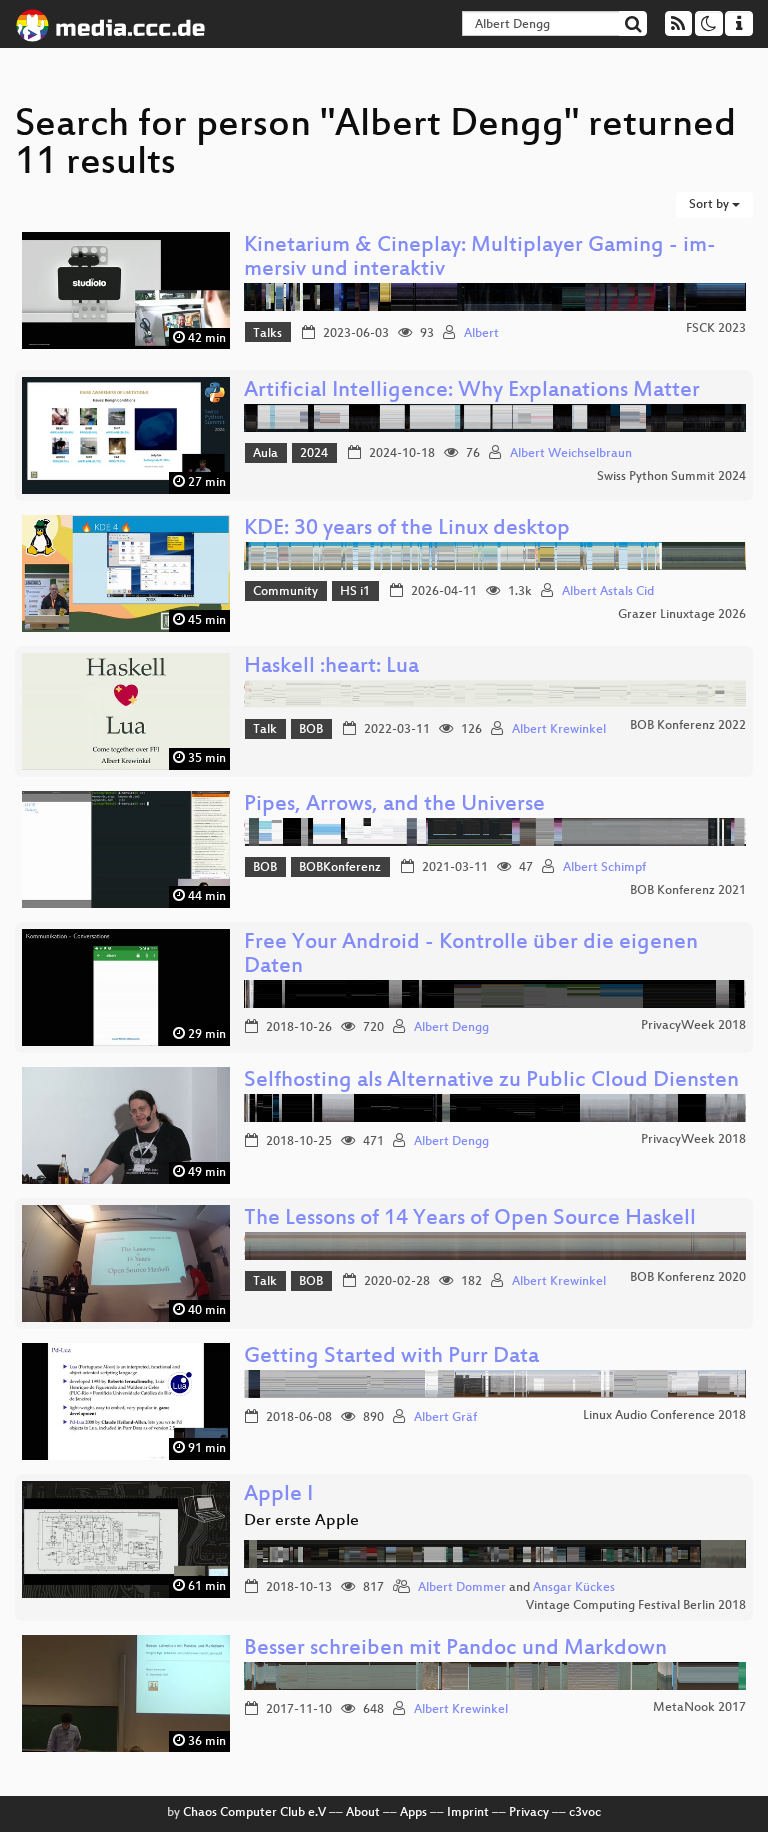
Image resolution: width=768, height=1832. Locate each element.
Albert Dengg (451, 1028)
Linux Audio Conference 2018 (664, 1416)
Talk (265, 730)
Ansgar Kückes (574, 1588)
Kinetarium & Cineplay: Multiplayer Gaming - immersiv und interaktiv (480, 258)
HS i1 (355, 592)
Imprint (468, 1813)
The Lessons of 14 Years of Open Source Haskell (470, 1219)
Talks (267, 334)
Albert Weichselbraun (571, 454)
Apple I (278, 1495)
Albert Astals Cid (608, 592)
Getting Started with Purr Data (391, 1357)
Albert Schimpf (604, 868)
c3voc (585, 1813)
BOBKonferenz (340, 868)
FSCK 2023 (716, 329)
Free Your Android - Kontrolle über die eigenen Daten (471, 955)
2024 (314, 454)
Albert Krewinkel (559, 730)
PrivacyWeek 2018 (693, 1026)
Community (285, 592)
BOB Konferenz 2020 (688, 1278)
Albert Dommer (462, 1588)
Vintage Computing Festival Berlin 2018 (636, 1606)
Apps (413, 1813)
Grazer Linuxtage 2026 (682, 615)
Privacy (529, 1813)
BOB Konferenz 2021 (688, 891)
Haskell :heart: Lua (331, 667)
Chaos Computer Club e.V (254, 1813)
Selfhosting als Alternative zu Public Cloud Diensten (491, 1081)
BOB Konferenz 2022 (688, 726)
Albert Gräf (445, 1418)
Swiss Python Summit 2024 (671, 477)
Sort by (710, 205)
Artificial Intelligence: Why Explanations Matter (472, 391)
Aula (265, 454)
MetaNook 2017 (699, 1708)
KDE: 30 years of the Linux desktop (407, 529)
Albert (481, 334)
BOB (311, 730)
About (363, 1813)
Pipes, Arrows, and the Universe (394, 805)
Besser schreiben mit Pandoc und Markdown (455, 1649)
